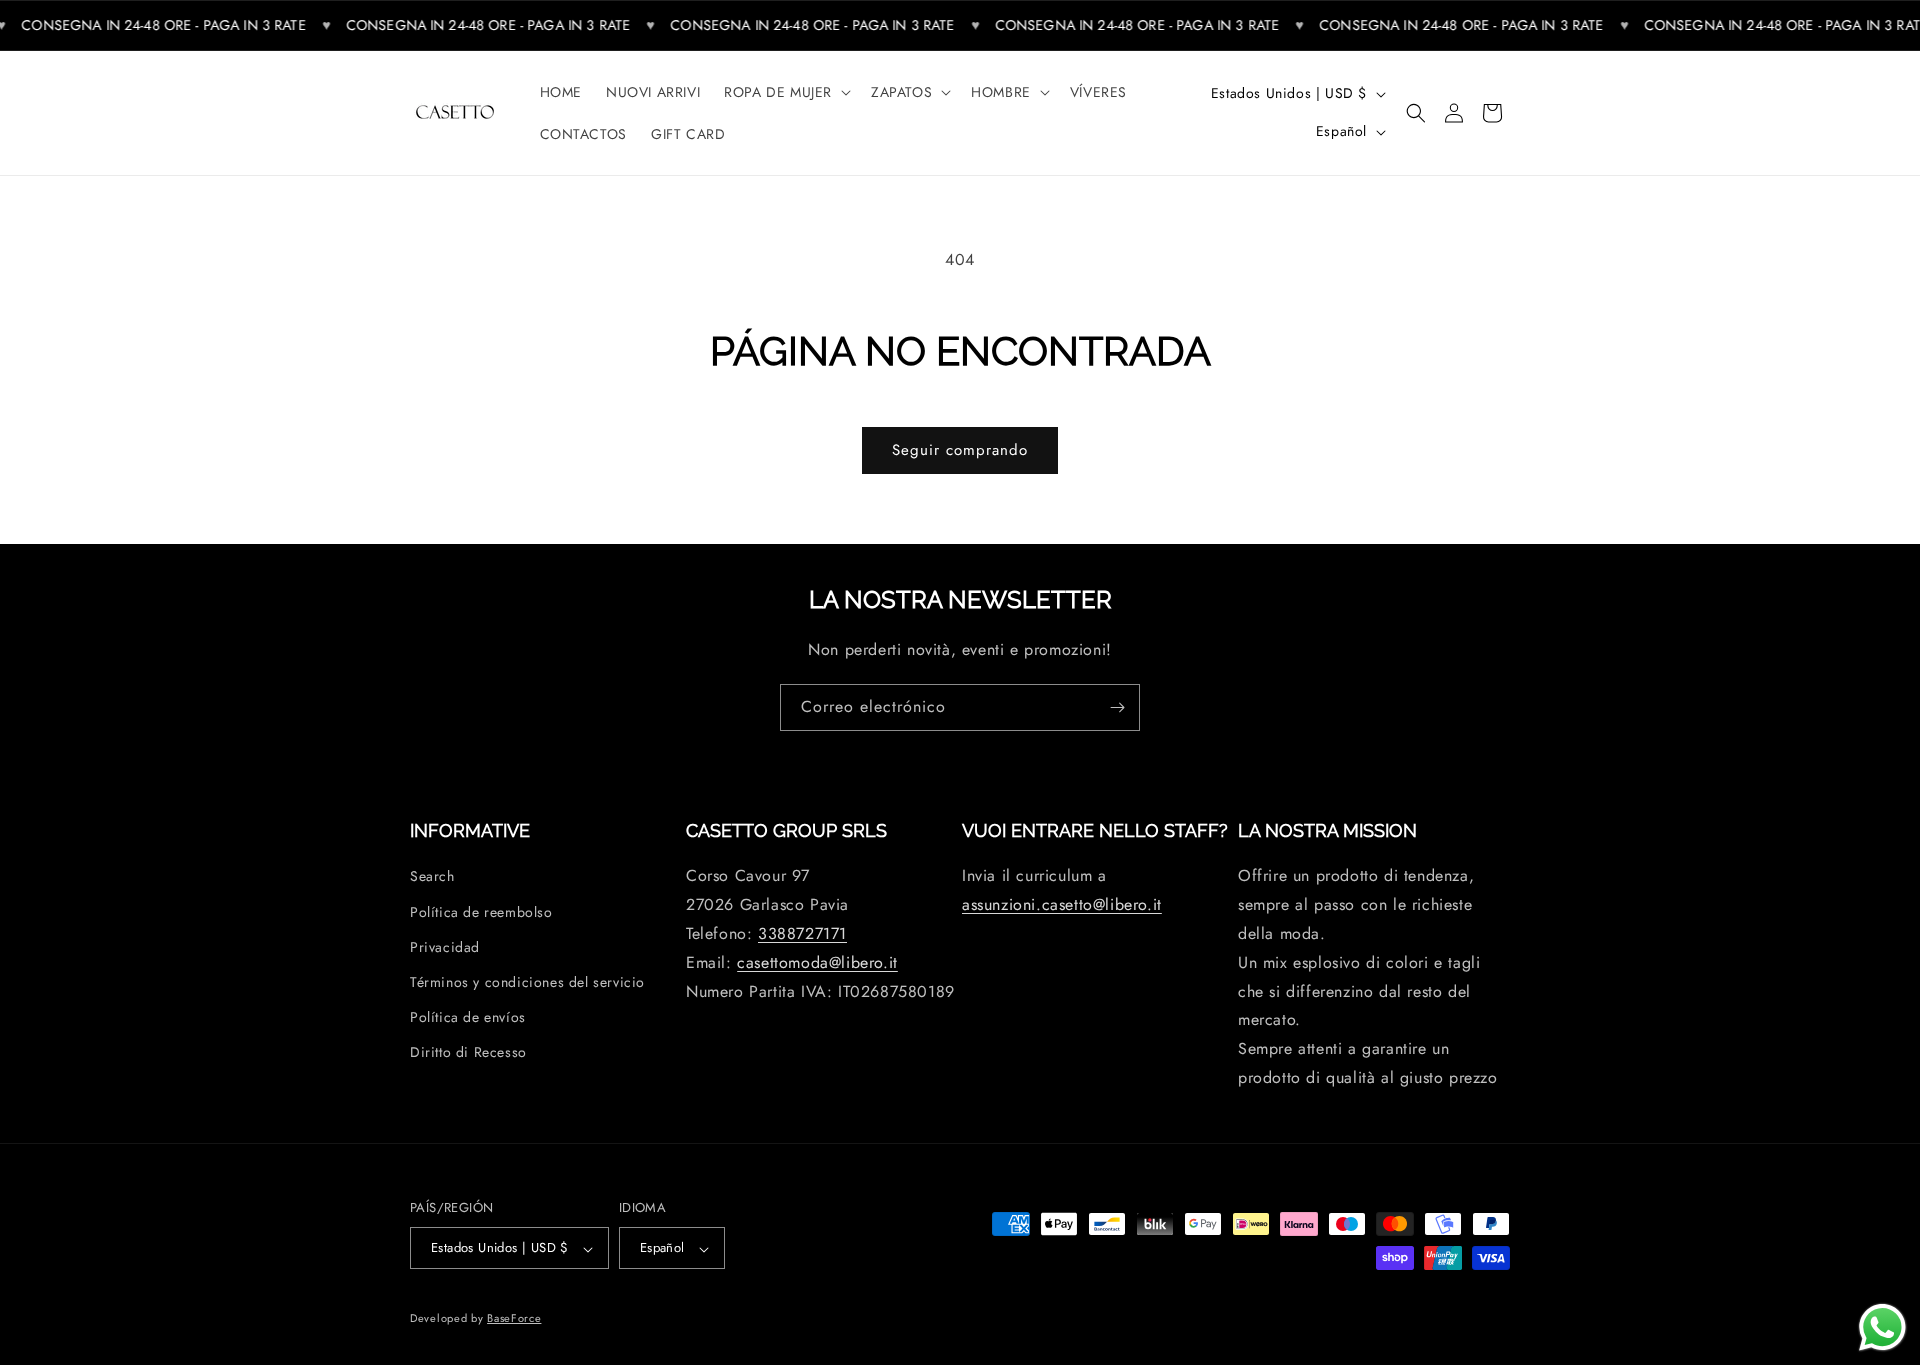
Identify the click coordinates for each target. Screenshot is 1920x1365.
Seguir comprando (960, 450)
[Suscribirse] (1117, 707)
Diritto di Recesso (468, 1053)
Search (432, 877)
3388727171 (802, 933)
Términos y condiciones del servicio (527, 982)
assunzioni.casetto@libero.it (1062, 905)
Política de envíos (468, 1017)
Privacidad (445, 947)
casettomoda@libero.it (817, 962)
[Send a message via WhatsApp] (1882, 1327)
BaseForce (514, 1319)
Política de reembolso (481, 912)
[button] (785, 92)
